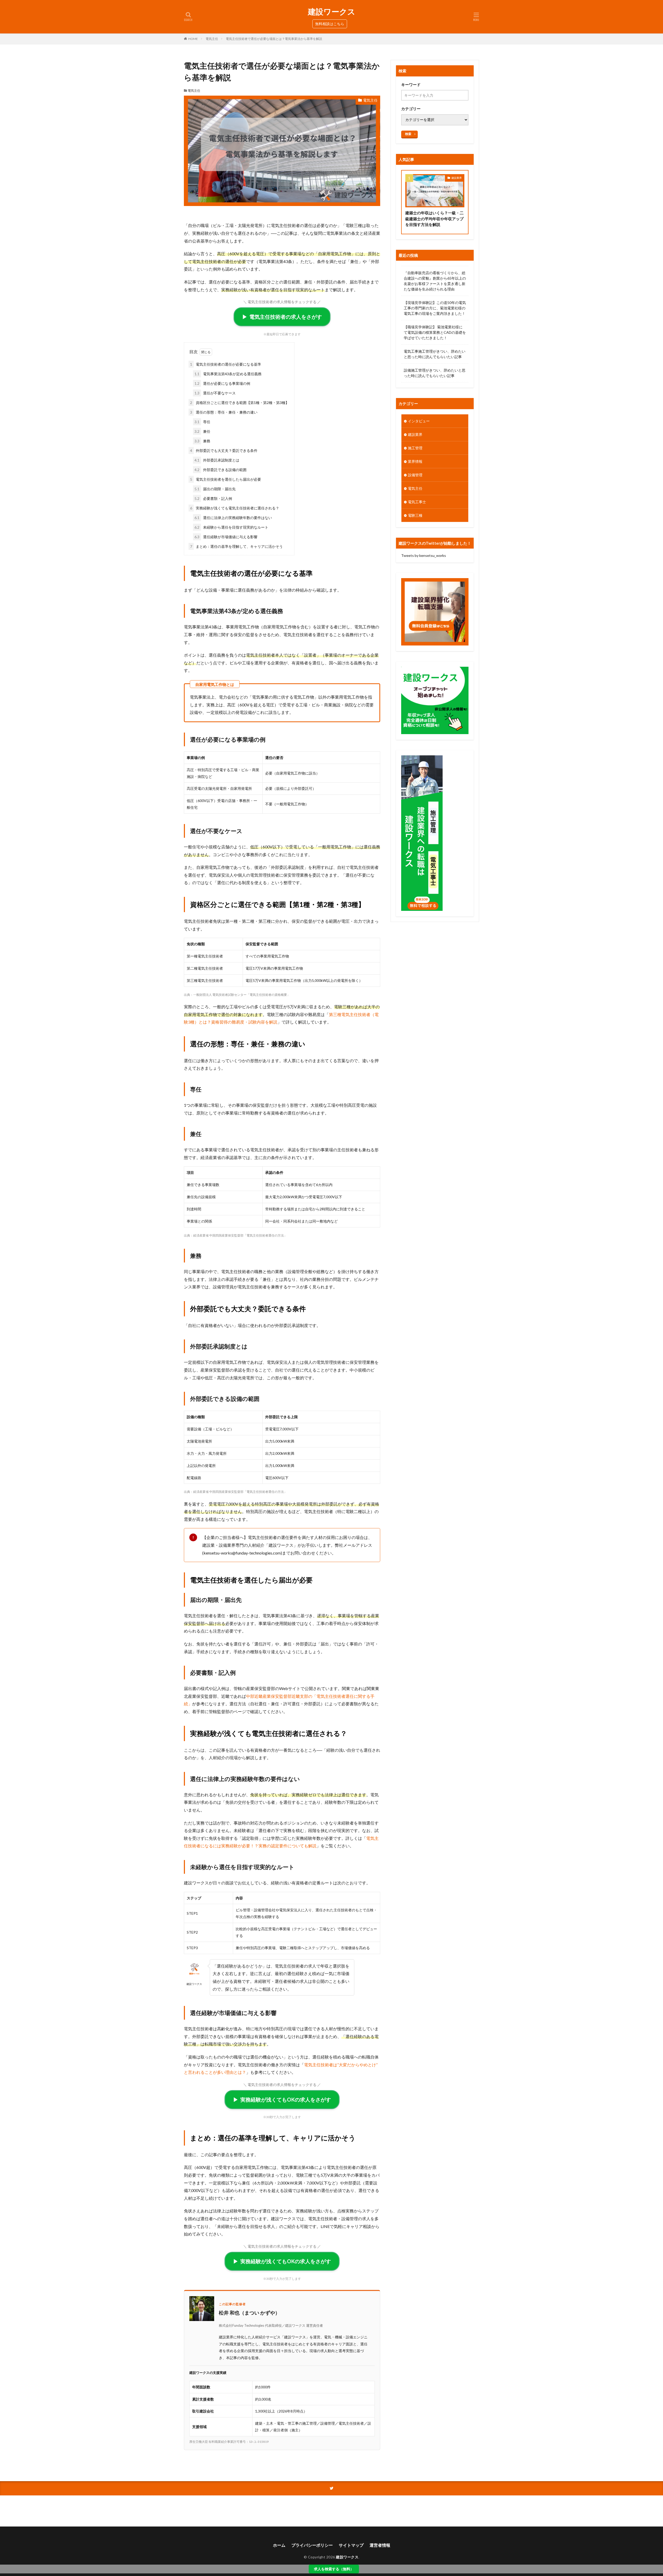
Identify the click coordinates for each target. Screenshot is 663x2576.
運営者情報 (380, 2545)
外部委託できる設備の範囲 (221, 470)
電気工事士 (417, 502)
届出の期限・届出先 (215, 489)
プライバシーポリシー (312, 2545)
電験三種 (415, 515)
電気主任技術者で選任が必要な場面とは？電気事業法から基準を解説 (274, 39)
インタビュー (419, 421)
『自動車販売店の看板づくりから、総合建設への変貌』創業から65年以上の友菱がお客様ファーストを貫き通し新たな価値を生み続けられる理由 (435, 281)
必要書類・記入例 (213, 498)
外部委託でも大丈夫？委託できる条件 (224, 450)
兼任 (202, 431)
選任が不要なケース (215, 393)
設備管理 (415, 475)
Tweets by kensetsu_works (424, 555)
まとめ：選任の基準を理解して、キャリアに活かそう (236, 546)
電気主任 (212, 39)
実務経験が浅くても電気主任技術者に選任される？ (235, 508)
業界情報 (415, 461)
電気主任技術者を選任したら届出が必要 (226, 479)
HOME (193, 39)
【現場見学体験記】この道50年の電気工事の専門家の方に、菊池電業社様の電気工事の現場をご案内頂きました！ (435, 308)
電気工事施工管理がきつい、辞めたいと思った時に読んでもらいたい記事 (435, 354)
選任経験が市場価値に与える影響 (226, 537)
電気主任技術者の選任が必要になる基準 (226, 364)
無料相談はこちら (330, 24)
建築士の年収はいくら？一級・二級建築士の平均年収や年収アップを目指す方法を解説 (434, 219)
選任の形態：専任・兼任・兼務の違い (224, 412)
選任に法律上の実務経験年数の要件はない (233, 518)
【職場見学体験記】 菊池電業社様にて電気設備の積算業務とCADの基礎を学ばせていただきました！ (435, 332)
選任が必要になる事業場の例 (222, 383)
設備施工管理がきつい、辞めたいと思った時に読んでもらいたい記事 (435, 373)
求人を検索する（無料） (334, 2569)
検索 (408, 134)
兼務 (202, 441)
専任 (202, 422)
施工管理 (415, 448)
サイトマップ (351, 2545)
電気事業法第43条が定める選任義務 (228, 374)
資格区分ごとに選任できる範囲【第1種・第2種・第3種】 (240, 403)
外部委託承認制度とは (217, 460)
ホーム (279, 2545)
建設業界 (457, 178)
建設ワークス (332, 12)
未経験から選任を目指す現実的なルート (231, 527)
